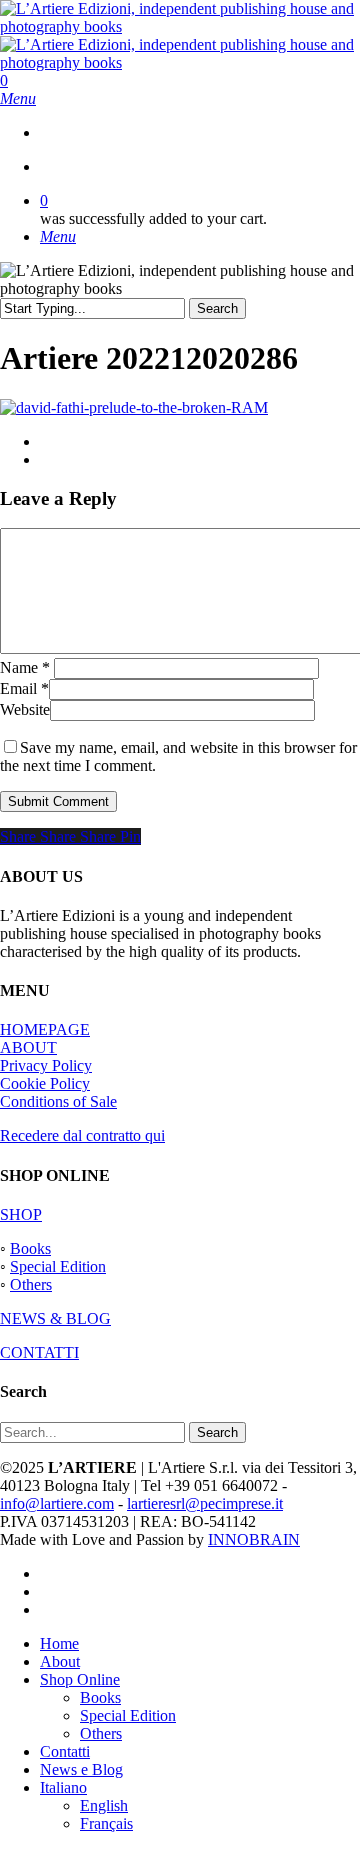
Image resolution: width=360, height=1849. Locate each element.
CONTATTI (39, 1352)
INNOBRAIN (254, 1539)
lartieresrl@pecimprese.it (205, 1503)
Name (25, 667)
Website (25, 709)
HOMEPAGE (45, 1029)
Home (59, 1643)
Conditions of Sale (58, 1101)
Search (217, 308)
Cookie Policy (45, 1083)
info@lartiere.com (57, 1503)
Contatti (65, 1751)
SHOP (21, 1214)
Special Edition (58, 1266)
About (60, 1661)
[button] (18, 98)
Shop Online (80, 1679)
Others (31, 1284)
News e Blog (81, 1769)
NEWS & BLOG (55, 1318)
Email (24, 688)
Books (30, 1248)
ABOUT (28, 1047)
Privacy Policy (46, 1065)
